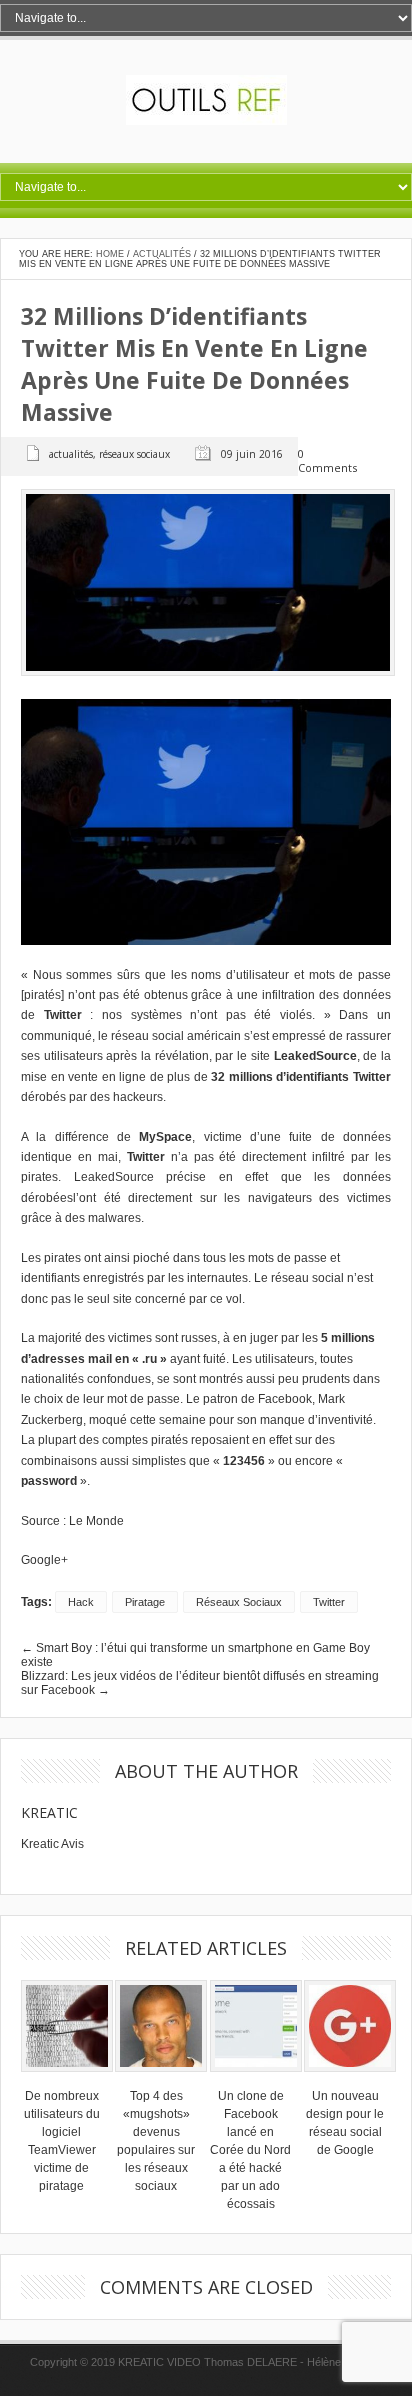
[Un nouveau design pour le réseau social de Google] (350, 2078)
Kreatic (49, 1812)
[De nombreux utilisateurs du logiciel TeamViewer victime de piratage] (67, 2078)
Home (110, 254)
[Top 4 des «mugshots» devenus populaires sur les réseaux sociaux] (161, 2078)
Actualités (162, 254)
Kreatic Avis (52, 1844)
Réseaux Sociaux (134, 454)
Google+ (44, 1560)
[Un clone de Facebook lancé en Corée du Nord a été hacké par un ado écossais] (256, 2078)
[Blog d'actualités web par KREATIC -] (206, 121)
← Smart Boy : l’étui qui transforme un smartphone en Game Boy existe (195, 1655)
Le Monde (96, 1521)
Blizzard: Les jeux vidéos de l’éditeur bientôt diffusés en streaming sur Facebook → (200, 1683)
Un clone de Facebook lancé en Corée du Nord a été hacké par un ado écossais (250, 2150)
